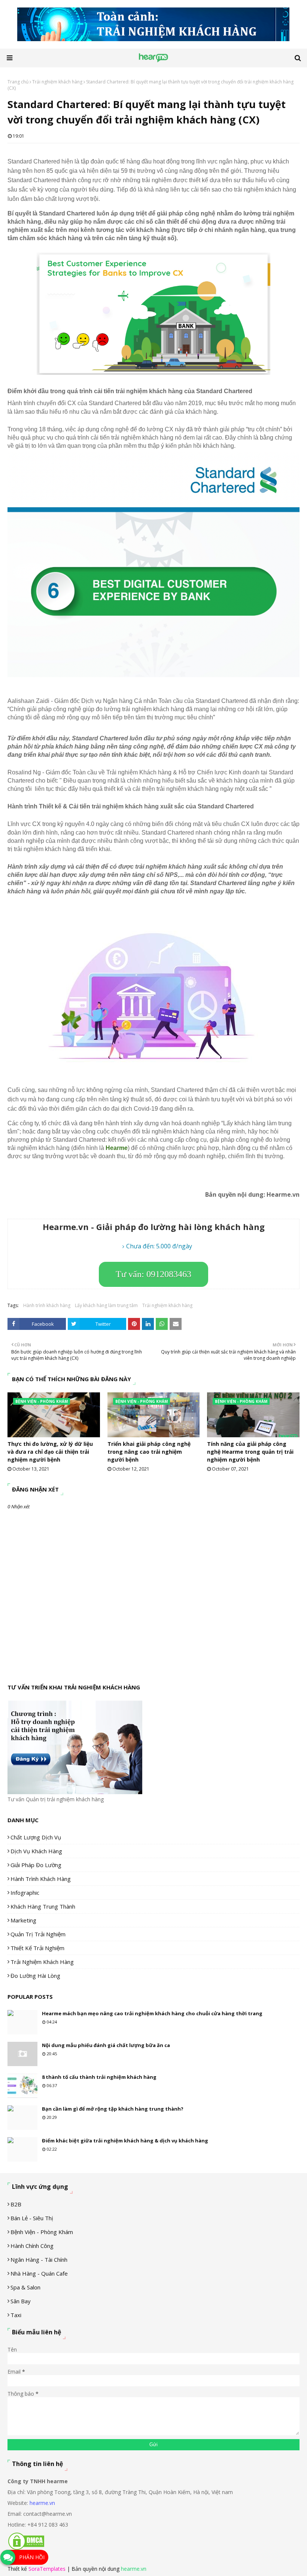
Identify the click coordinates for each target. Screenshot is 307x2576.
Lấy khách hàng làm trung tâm (106, 1305)
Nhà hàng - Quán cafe (39, 2273)
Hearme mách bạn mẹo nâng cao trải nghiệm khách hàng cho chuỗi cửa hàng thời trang (152, 2013)
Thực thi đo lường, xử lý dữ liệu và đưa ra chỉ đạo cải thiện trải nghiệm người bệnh (50, 1452)
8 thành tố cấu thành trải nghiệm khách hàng (99, 2077)
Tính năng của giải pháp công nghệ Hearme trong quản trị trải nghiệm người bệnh (250, 1452)
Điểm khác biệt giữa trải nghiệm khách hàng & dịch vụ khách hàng (125, 2141)
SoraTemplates (47, 2569)
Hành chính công (32, 2246)
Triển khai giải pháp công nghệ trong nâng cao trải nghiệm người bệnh (149, 1452)
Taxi (16, 2315)
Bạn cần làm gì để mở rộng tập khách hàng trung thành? (113, 2109)
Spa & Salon (25, 2287)
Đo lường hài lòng (35, 1976)
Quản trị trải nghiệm (38, 1934)
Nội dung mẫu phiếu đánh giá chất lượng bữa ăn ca (106, 2045)
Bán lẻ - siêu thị (32, 2218)
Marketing (23, 1920)
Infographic (25, 1893)
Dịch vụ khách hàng (36, 1851)
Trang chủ (18, 82)
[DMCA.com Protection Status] (26, 2549)
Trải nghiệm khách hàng (57, 82)
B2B (16, 2204)
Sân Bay (21, 2301)
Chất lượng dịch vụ (36, 1837)
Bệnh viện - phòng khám (42, 2232)
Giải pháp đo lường (36, 1865)
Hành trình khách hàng (47, 1305)
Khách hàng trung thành (43, 1906)
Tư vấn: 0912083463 (153, 1274)
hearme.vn (42, 2503)
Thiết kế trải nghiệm (37, 1948)
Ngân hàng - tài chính (39, 2260)
